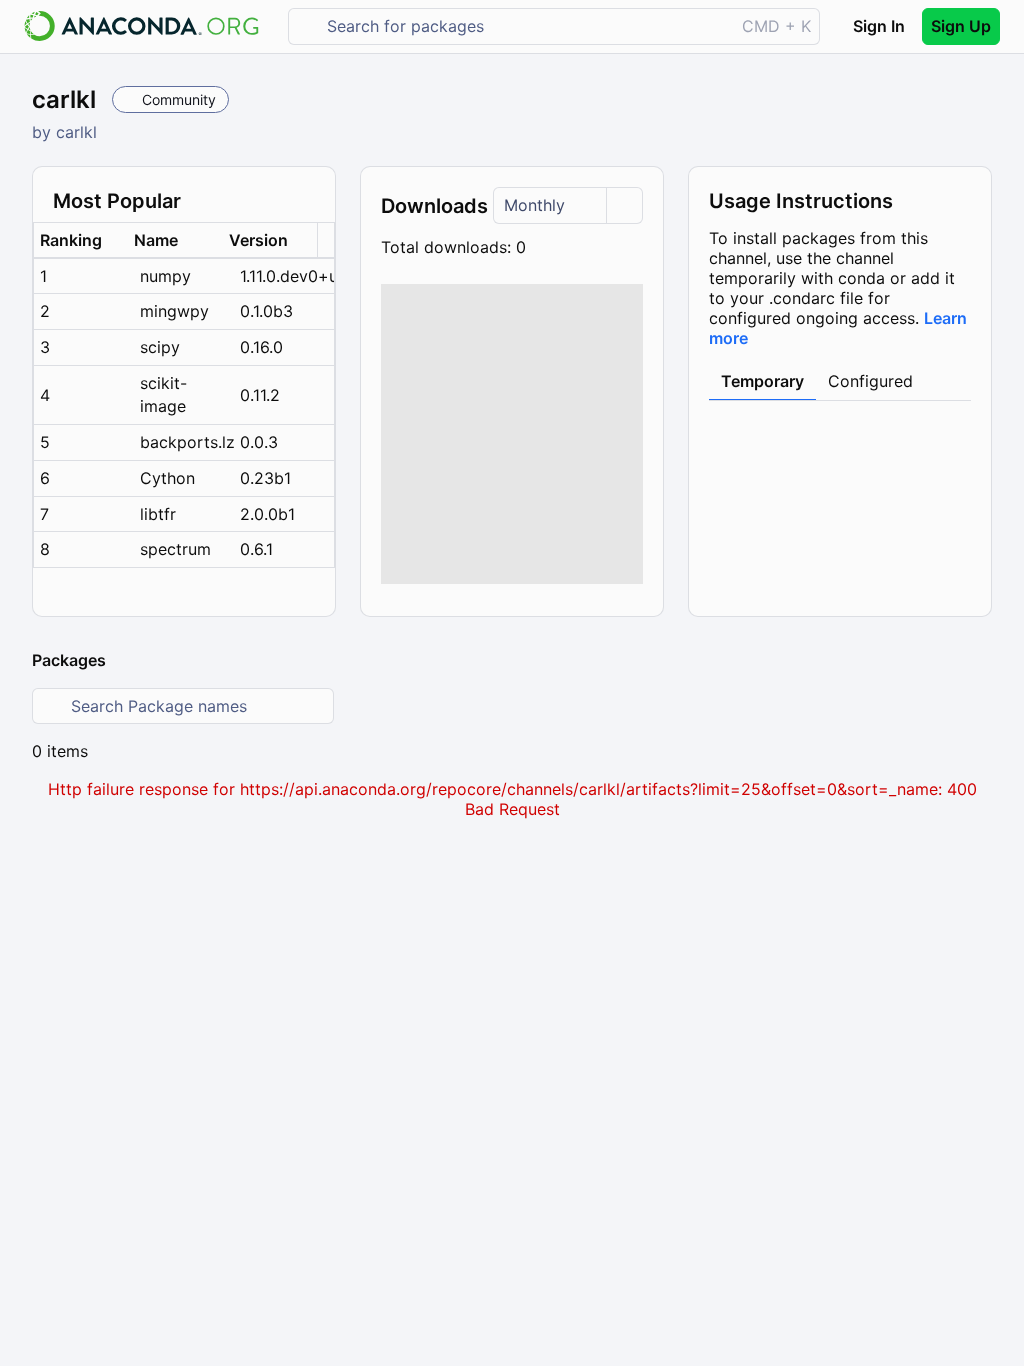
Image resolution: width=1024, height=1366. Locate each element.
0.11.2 (260, 395)
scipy (160, 347)
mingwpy (174, 311)
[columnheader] (81, 240)
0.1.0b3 (266, 311)
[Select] (624, 205)
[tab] (762, 382)
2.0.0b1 (267, 514)
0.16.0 (261, 347)
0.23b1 (265, 478)
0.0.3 (259, 442)
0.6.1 (256, 549)
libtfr (158, 514)
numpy (165, 276)
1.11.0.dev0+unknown (287, 276)
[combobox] (525, 26)
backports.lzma (187, 442)
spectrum (175, 549)
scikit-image (163, 394)
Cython (167, 478)
